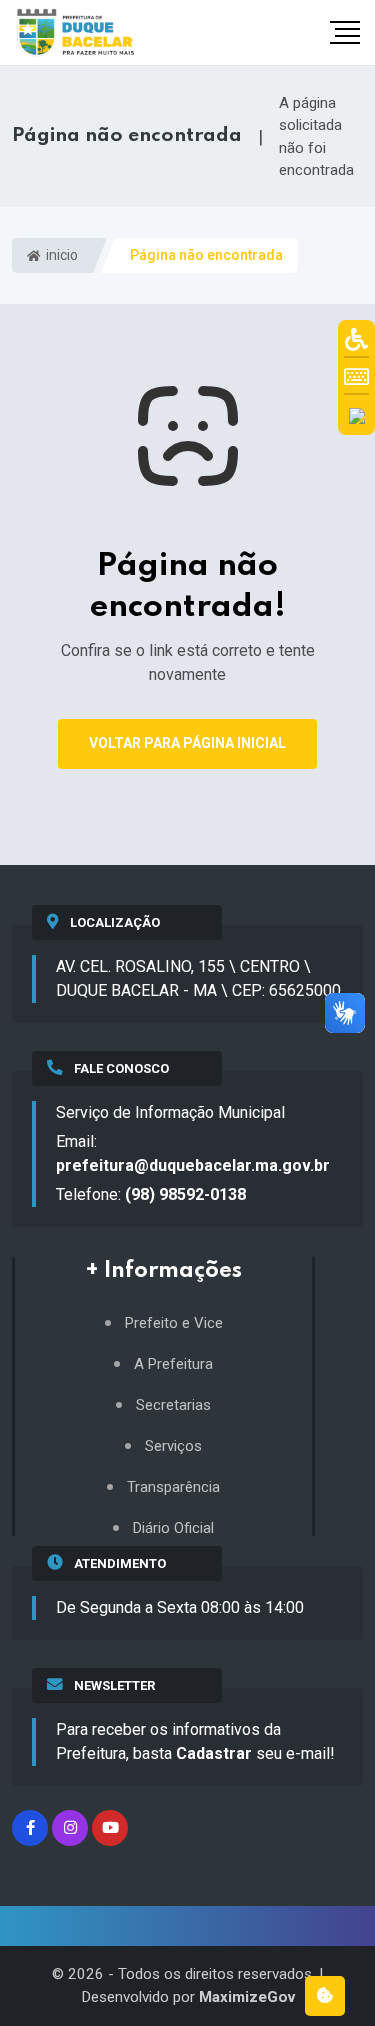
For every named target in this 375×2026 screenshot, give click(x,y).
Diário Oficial (173, 1528)
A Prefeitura (173, 1364)
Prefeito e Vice (174, 1323)
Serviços (173, 1446)
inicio (60, 255)
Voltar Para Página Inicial (187, 743)
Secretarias (173, 1405)
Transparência (173, 1487)
